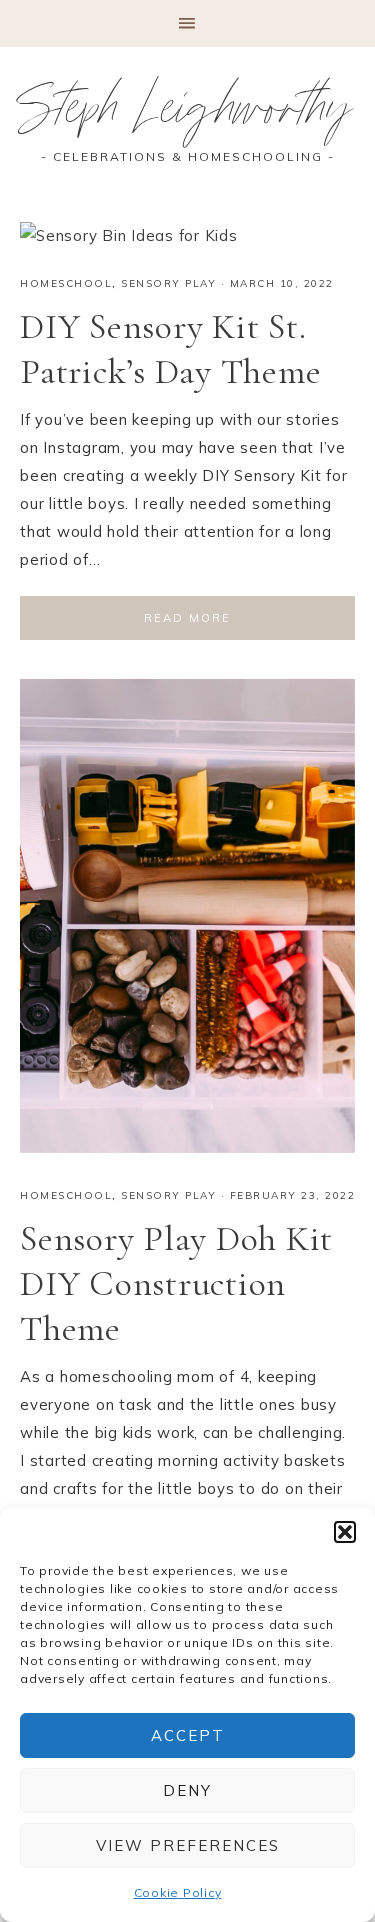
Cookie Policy (178, 1892)
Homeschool (66, 283)
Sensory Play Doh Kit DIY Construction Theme (176, 1283)
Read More (187, 618)
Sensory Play (168, 283)
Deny (187, 1790)
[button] (345, 1532)
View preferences (188, 1845)
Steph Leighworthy (187, 115)
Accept (188, 1735)
